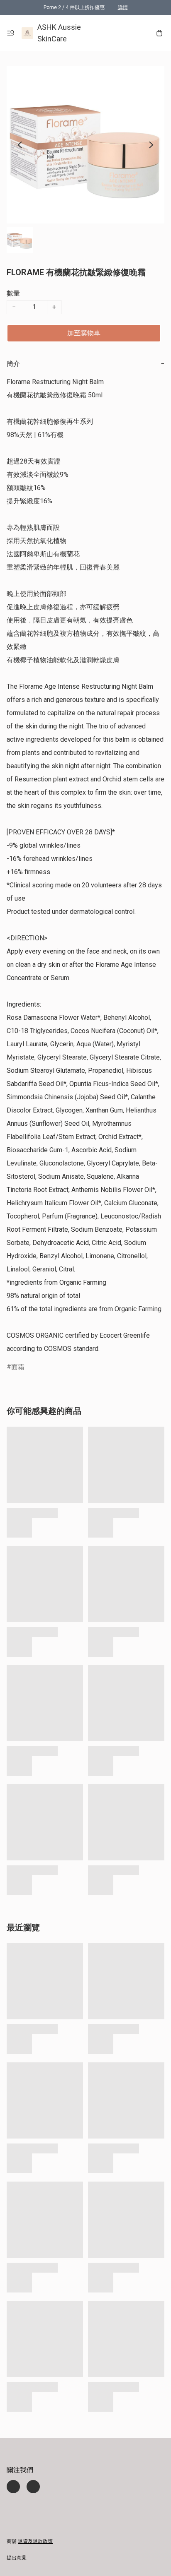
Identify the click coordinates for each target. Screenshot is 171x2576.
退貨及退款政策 (35, 2541)
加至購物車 (84, 333)
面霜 (18, 1367)
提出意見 (17, 2558)
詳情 (123, 7)
